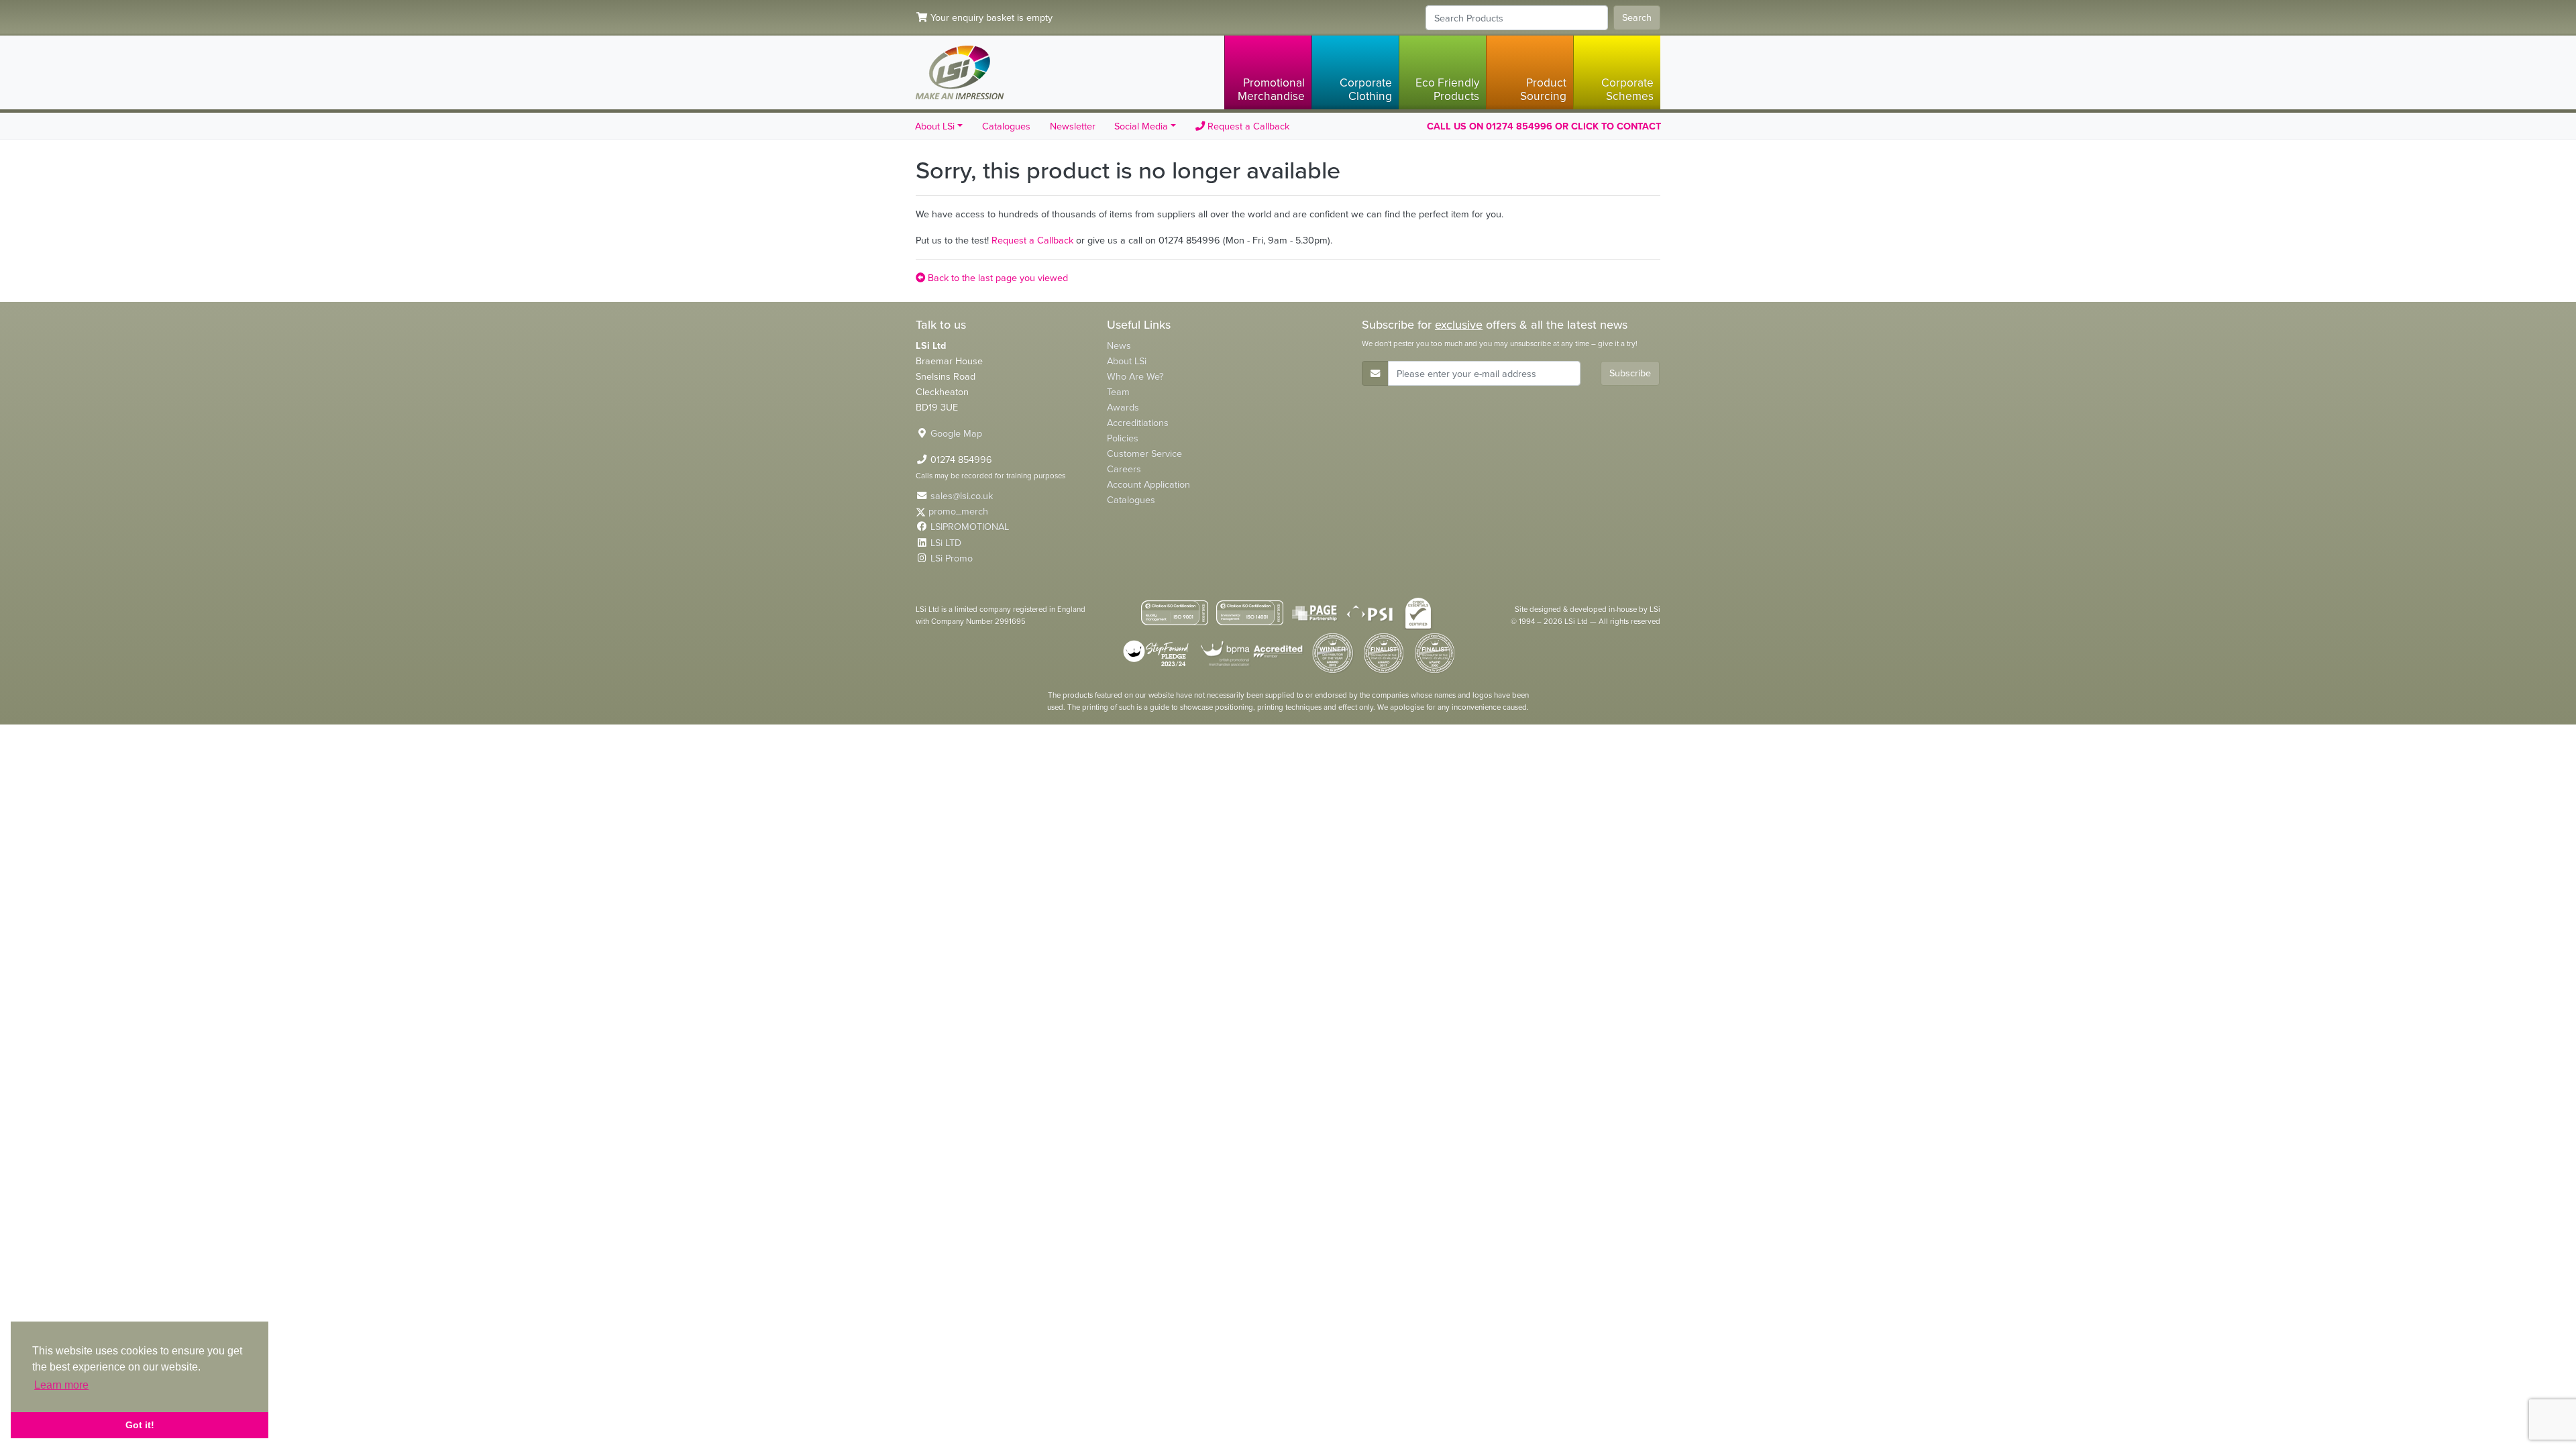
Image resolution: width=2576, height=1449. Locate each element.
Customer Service (1144, 453)
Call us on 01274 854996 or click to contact (1544, 126)
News (1119, 345)
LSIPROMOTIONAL (970, 527)
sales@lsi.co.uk (962, 496)
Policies (1123, 438)
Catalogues (1006, 126)
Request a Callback (1247, 126)
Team (1118, 392)
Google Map (956, 433)
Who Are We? (1135, 376)
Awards (1123, 407)
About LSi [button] (935, 126)
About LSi (1127, 361)
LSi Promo (952, 558)
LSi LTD (946, 543)
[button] (1268, 72)
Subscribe (1630, 373)
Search (1637, 17)
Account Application (1148, 484)
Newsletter (1073, 126)
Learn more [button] (61, 1385)
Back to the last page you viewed (997, 278)
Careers (1124, 469)
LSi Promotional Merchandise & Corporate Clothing (960, 72)
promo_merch (958, 511)
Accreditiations (1138, 423)
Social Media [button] (1141, 126)
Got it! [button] (140, 1425)
